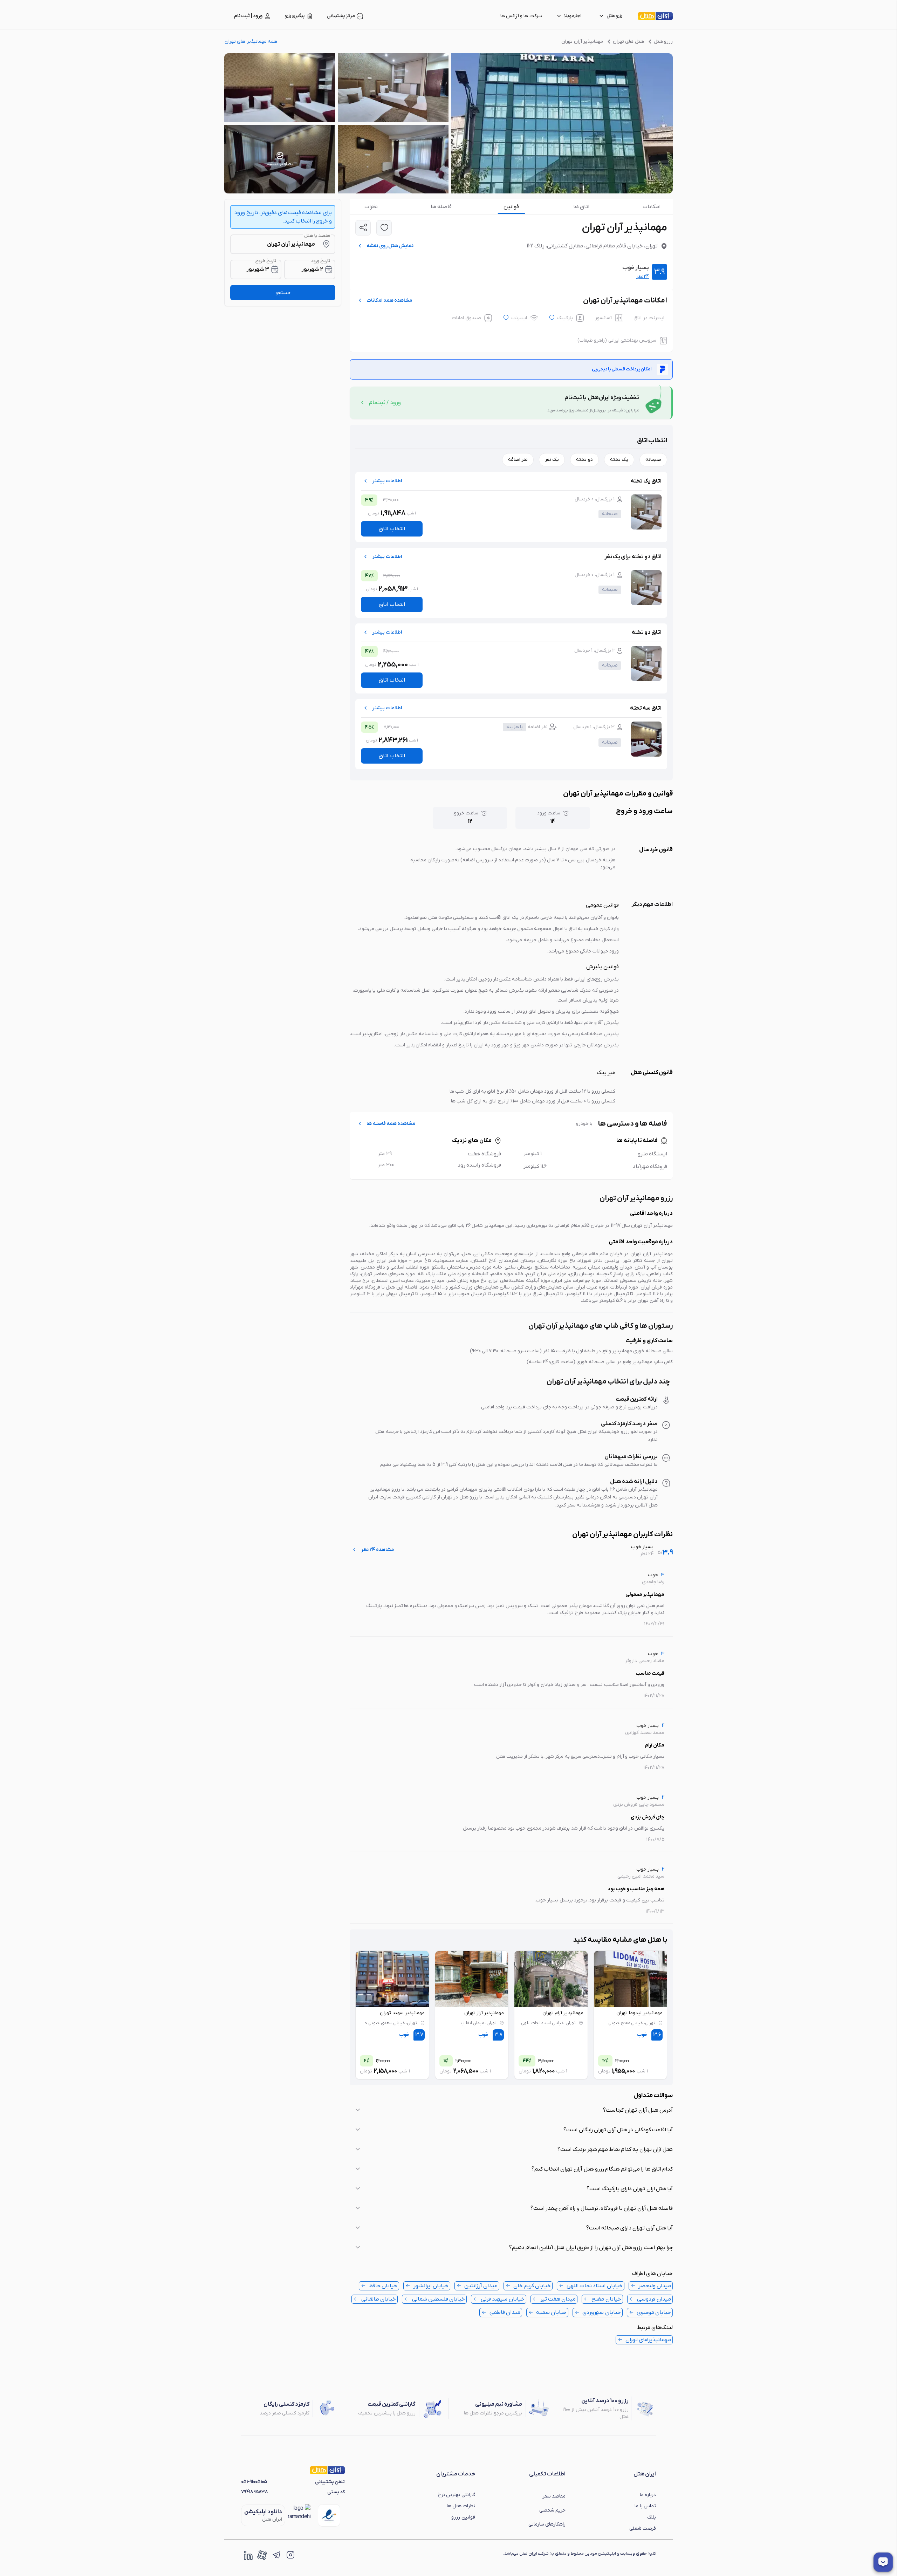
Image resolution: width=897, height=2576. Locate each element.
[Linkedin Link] (248, 2555)
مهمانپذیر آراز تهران (484, 2013)
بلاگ (652, 2517)
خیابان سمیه (551, 2312)
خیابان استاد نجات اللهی (595, 2286)
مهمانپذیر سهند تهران (402, 2013)
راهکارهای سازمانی (547, 2524)
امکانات (652, 207)
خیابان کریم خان (532, 2286)
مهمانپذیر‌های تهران (648, 2340)
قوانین (511, 207)
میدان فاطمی (505, 2312)
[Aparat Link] (262, 2555)
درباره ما (648, 2495)
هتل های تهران (628, 42)
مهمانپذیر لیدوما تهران (639, 2013)
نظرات (371, 207)
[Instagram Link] (290, 2555)
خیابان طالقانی (379, 2299)
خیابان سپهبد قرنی (502, 2299)
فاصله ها (441, 207)
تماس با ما (645, 2506)
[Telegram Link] (276, 2555)
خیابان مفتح (606, 2299)
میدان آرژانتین (481, 2286)
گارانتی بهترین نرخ (456, 2495)
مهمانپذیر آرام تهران (563, 2013)
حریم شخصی (552, 2510)
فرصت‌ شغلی (643, 2529)
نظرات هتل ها (461, 2506)
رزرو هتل (663, 42)
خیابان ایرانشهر (431, 2286)
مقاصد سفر (554, 2496)
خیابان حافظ (383, 2286)
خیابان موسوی (654, 2312)
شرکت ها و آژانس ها (521, 16)
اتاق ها (581, 207)
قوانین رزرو (463, 2517)
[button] (511, 2110)
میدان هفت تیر (558, 2299)
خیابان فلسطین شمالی (439, 2299)
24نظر (643, 277)
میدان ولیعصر (655, 2286)
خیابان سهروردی (601, 2312)
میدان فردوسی (654, 2299)
